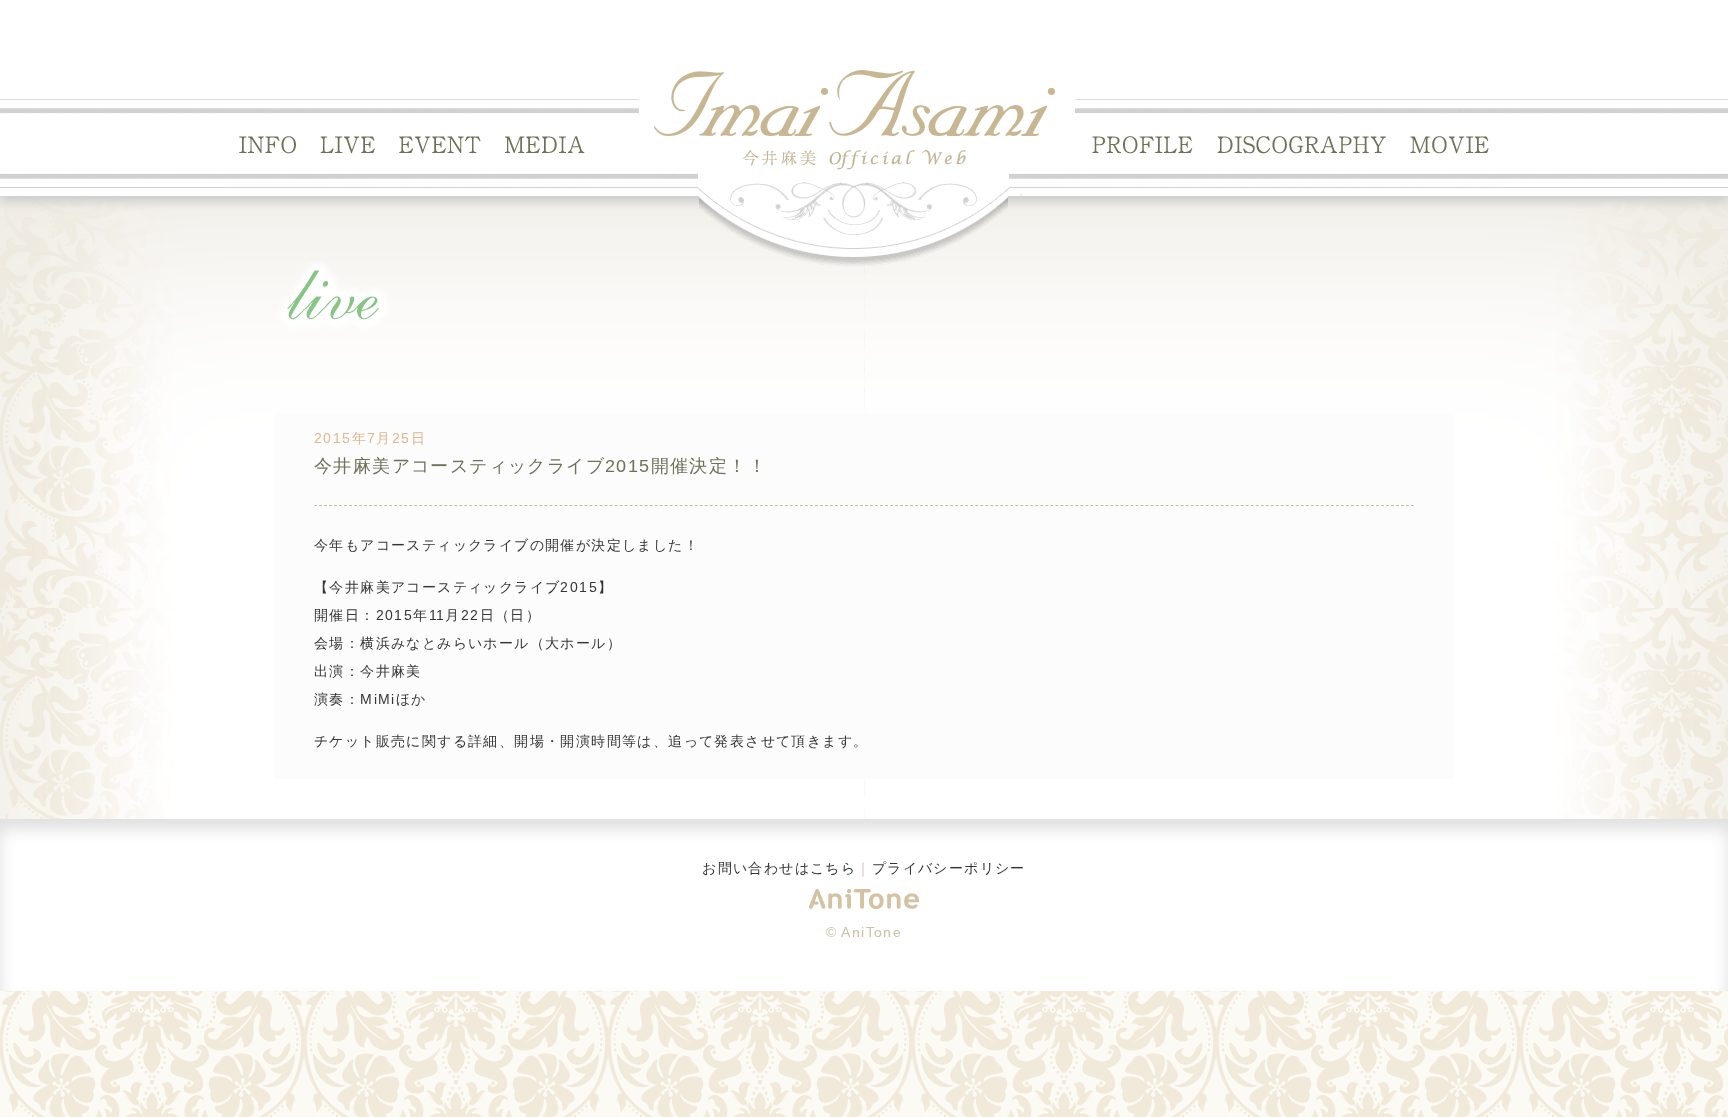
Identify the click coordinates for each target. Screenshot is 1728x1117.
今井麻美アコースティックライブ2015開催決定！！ (540, 466)
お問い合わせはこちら (779, 868)
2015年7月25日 (370, 438)
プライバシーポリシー (949, 868)
